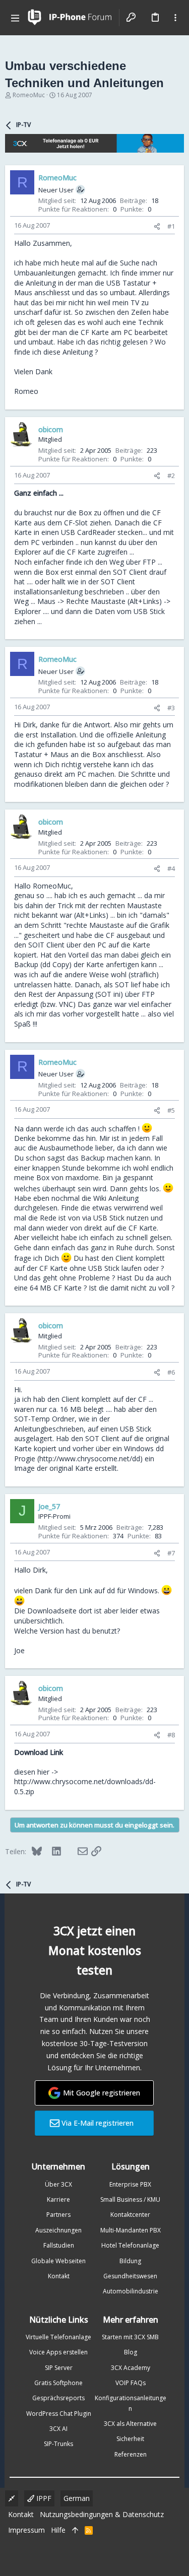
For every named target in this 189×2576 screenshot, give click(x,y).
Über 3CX (58, 2184)
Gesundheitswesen (130, 2276)
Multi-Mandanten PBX (131, 2230)
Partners (58, 2215)
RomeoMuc (29, 95)
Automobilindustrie (131, 2291)
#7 (171, 1553)
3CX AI (58, 2429)
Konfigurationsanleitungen (131, 2403)
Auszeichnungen (58, 2230)
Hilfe (58, 2530)
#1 (171, 226)
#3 (171, 708)
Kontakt (59, 2276)
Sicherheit (130, 2439)
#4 (171, 868)
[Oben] (75, 2530)
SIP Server (59, 2368)
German (77, 2498)
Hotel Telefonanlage (130, 2245)
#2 (171, 476)
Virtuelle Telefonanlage (58, 2337)
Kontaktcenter (130, 2215)
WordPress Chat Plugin (59, 2414)
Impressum (26, 2530)
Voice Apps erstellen (58, 2352)
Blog (131, 2352)
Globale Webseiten (58, 2261)
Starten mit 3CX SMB (130, 2337)
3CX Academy (131, 2368)
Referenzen (131, 2454)
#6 (171, 1372)
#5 (171, 1110)
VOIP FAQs (131, 2383)
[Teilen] (157, 226)
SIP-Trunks (58, 2444)
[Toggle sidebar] (175, 18)
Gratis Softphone (58, 2383)
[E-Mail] (76, 1851)
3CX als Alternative (130, 2424)
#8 (171, 1735)
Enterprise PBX (130, 2184)
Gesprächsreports (58, 2398)
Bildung (130, 2261)
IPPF (43, 2498)
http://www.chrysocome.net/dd (90, 1459)
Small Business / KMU (130, 2199)
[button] (15, 18)
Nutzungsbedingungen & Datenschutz (102, 2514)
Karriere (58, 2199)
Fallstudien (59, 2245)
